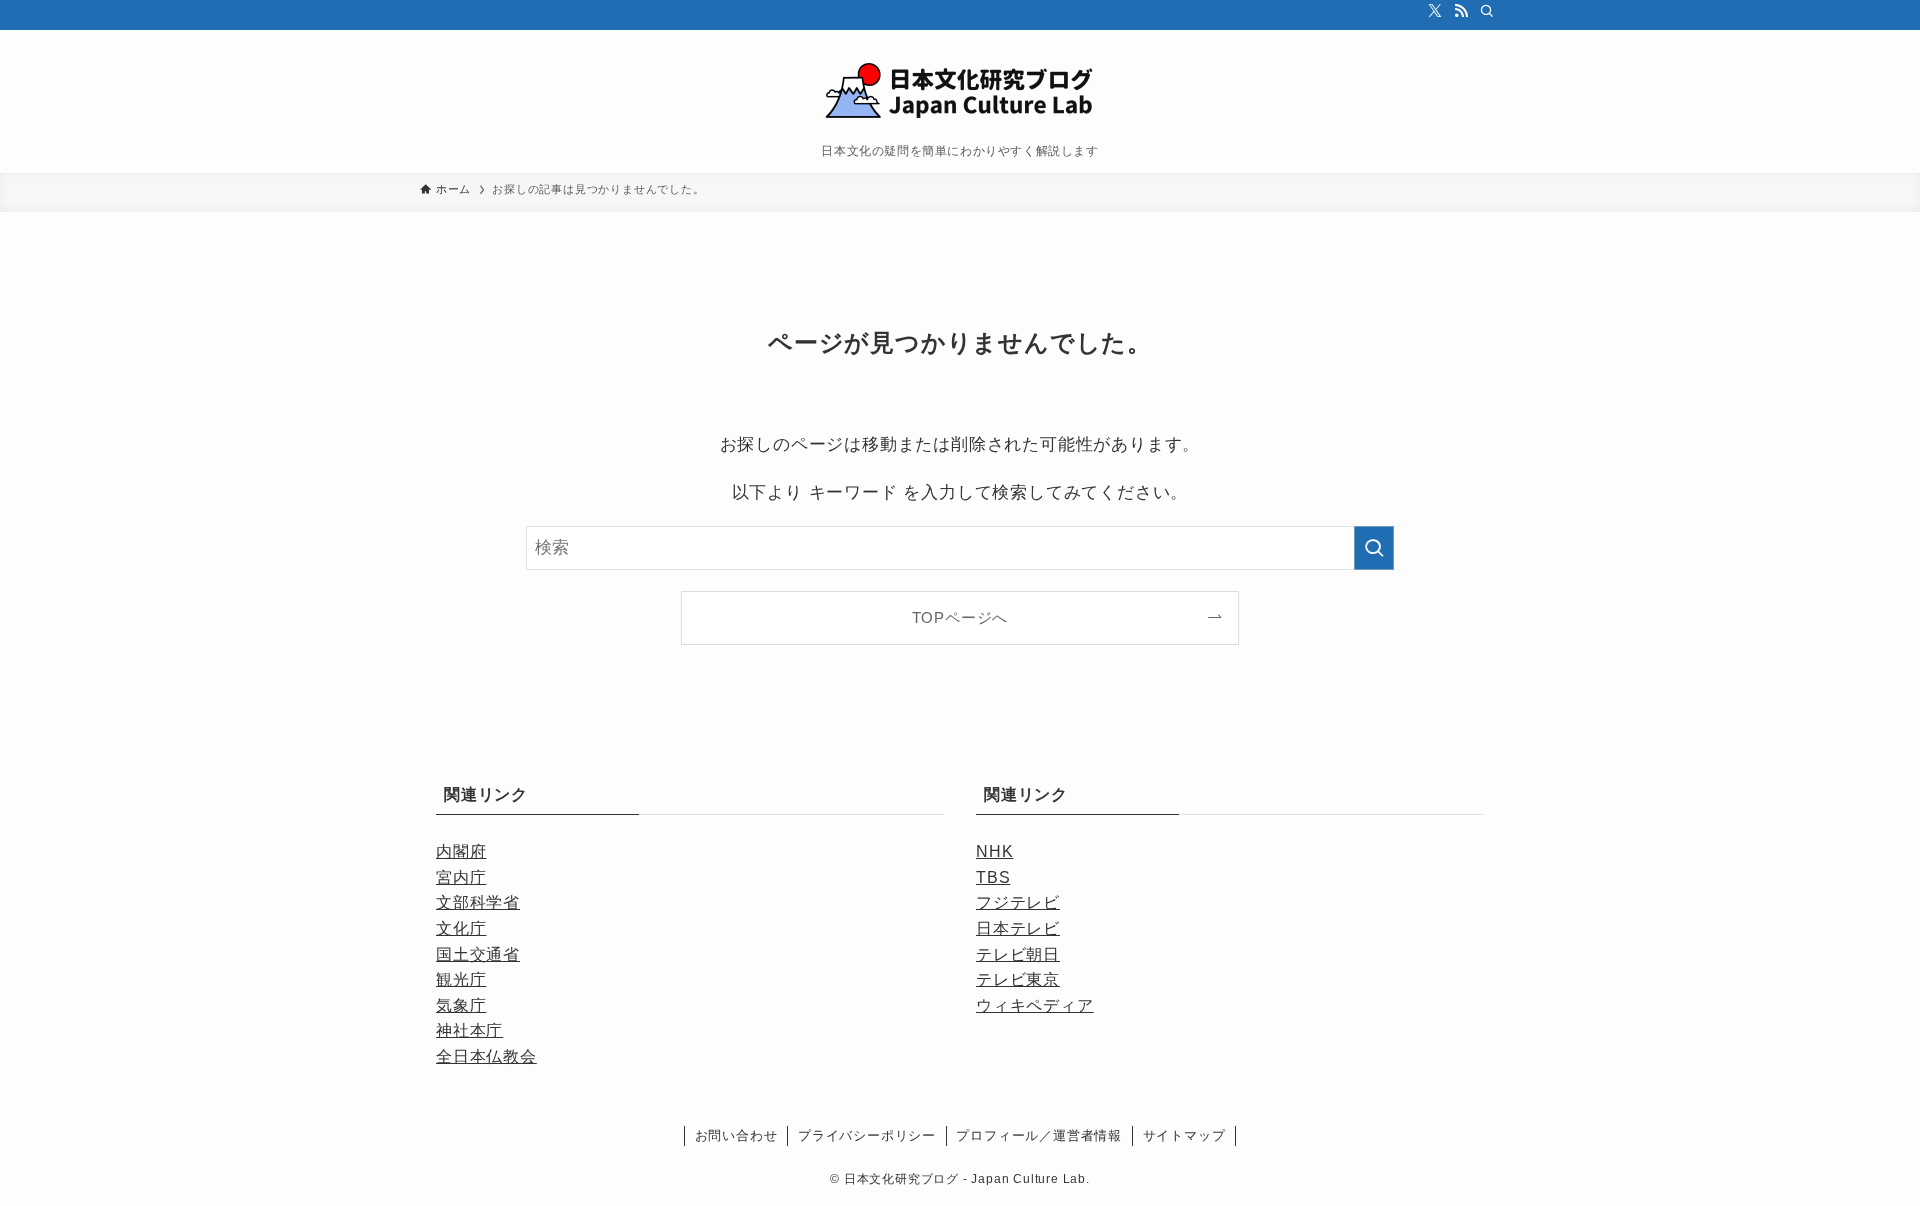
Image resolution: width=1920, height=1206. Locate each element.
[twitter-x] (1435, 11)
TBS (993, 877)
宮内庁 (461, 877)
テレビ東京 (1018, 979)
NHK (994, 851)
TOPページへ (960, 617)
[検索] (1487, 11)
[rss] (1461, 11)
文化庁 (461, 928)
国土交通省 (478, 954)
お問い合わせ (736, 1135)
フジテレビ (1018, 902)
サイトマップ (1184, 1135)
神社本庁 (469, 1030)
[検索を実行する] (1374, 548)
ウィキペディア (1035, 1005)
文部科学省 (478, 902)
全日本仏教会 (486, 1056)
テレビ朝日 (1018, 954)
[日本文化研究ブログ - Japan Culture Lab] (960, 91)
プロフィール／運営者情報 (1039, 1135)
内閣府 (461, 851)
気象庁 (461, 1005)
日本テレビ (1018, 928)
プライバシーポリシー (867, 1135)
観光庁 (461, 979)
